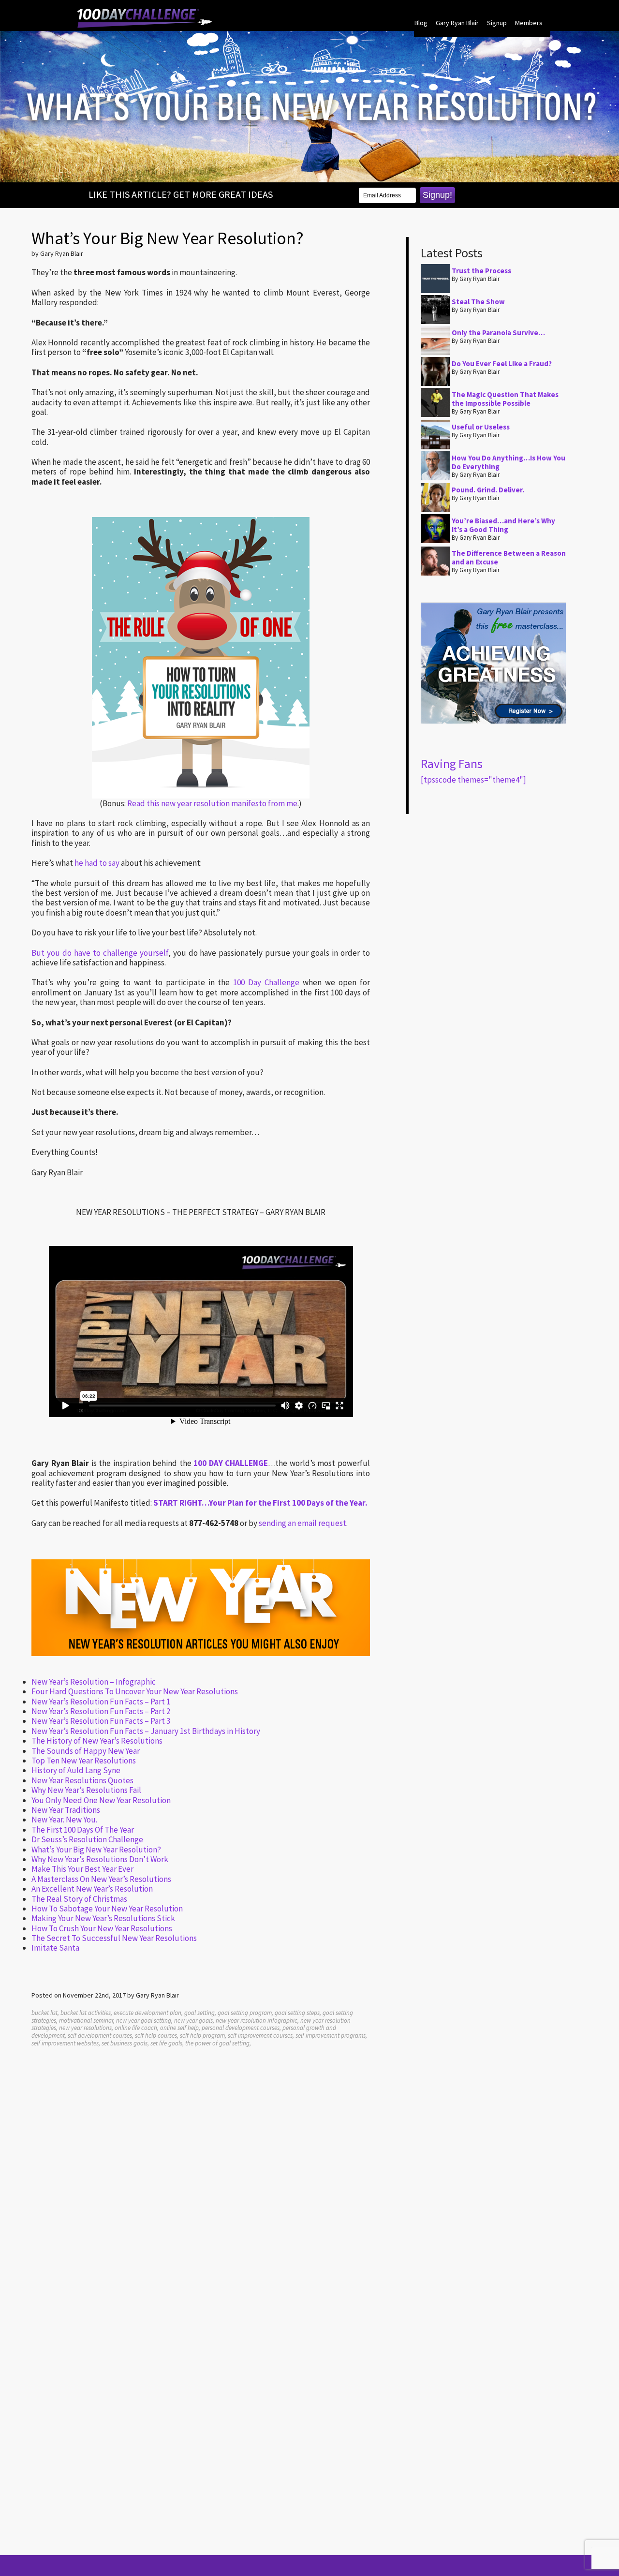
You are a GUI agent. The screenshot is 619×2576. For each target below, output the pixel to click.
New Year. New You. (64, 1820)
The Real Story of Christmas (79, 1899)
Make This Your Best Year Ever (82, 1869)
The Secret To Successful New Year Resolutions (114, 1938)
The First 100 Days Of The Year (83, 1830)
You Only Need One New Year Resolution (101, 1800)
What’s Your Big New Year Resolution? (96, 1850)
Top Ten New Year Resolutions (84, 1761)
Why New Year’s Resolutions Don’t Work (100, 1859)
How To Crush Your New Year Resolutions (102, 1928)
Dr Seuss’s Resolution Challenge (87, 1839)
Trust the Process (481, 271)
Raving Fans (452, 763)
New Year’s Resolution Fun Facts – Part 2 (101, 1711)
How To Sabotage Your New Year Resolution (107, 1909)
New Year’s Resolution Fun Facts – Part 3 (101, 1721)
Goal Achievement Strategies (145, 18)
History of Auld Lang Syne (76, 1770)
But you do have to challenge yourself (100, 953)
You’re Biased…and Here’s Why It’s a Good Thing (503, 525)
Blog (421, 23)
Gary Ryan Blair (457, 23)
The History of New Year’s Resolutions (97, 1741)
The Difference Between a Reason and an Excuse (509, 557)
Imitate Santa (55, 1948)
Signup (497, 23)
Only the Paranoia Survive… (498, 333)
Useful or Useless (481, 427)
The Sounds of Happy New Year (86, 1751)
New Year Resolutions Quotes (82, 1780)
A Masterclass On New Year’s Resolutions (101, 1879)
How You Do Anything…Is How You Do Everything (508, 462)
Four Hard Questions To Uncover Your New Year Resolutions (135, 1691)
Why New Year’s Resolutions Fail (86, 1790)
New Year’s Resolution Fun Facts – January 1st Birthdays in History (146, 1731)
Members (529, 23)
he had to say (97, 863)
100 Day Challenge (266, 982)
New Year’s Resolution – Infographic (94, 1682)
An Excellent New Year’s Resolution (92, 1889)
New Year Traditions (66, 1810)
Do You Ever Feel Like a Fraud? (502, 363)
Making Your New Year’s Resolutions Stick (103, 1918)
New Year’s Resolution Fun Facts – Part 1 (101, 1702)
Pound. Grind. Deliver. (488, 490)
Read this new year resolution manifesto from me (212, 803)
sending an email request (302, 1523)
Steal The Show (478, 302)
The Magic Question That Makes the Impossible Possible (505, 399)
